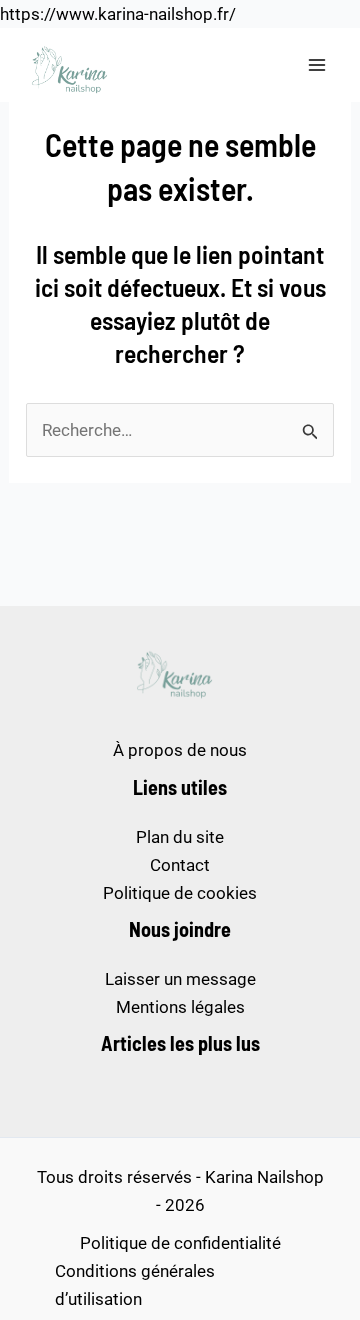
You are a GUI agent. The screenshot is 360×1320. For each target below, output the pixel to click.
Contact (180, 865)
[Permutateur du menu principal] (318, 65)
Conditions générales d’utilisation (135, 1285)
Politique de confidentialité (180, 1243)
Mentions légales (180, 1007)
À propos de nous (180, 750)
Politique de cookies (180, 893)
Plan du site (180, 837)
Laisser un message (180, 979)
